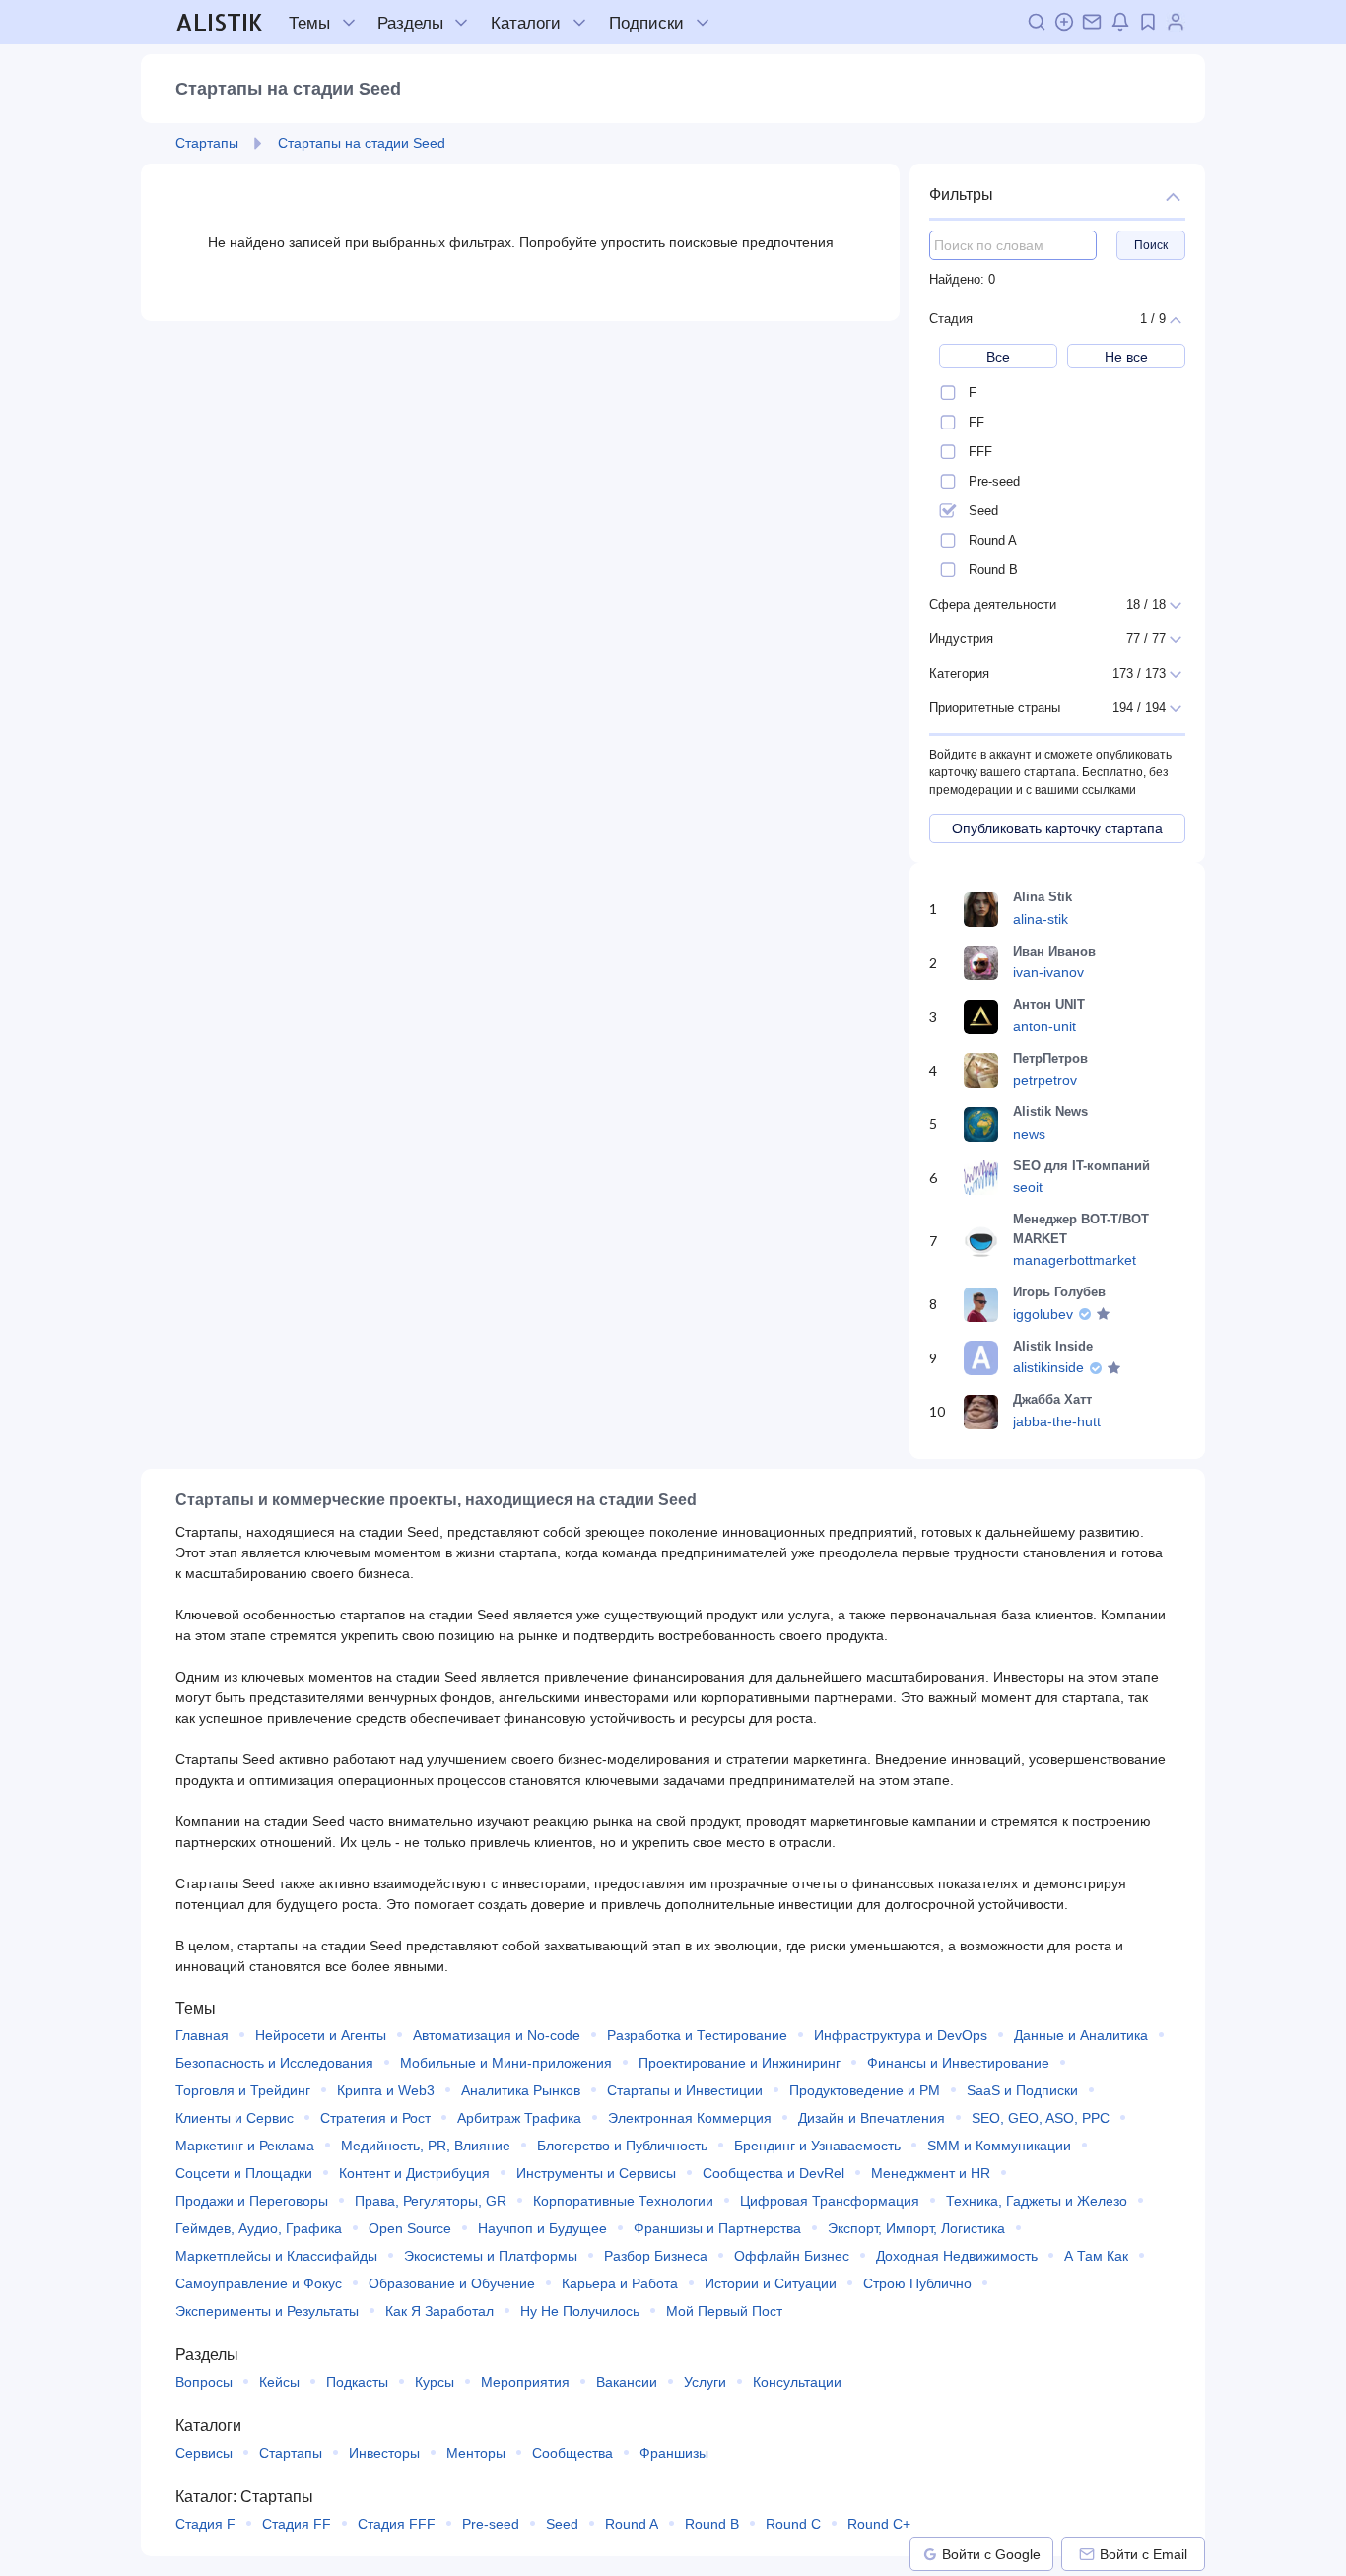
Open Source (410, 2228)
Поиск (1151, 245)
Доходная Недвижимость (957, 2256)
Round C (793, 2524)
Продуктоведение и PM (865, 2090)
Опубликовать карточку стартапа (1057, 828)
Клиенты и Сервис (235, 2118)
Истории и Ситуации (771, 2283)
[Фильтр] (1173, 196)
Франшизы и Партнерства (717, 2228)
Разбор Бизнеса (656, 2256)
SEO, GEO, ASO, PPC (1041, 2118)
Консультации (797, 2382)
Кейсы (279, 2382)
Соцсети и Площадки (244, 2173)
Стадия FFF (397, 2524)
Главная (202, 2035)
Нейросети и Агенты (321, 2035)
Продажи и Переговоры (252, 2201)
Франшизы (674, 2453)
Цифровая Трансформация (830, 2201)
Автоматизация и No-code (497, 2035)
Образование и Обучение (452, 2283)
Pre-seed (491, 2524)
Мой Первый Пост (724, 2311)
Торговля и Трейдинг (243, 2090)
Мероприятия (525, 2382)
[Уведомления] (1120, 22)
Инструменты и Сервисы (596, 2173)
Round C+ (879, 2524)
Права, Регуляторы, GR (431, 2201)
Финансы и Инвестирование (958, 2063)
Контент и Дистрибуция (414, 2173)
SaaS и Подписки (1022, 2090)
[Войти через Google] (930, 2554)
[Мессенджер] (1092, 22)
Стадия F (205, 2524)
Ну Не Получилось (580, 2311)
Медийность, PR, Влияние (426, 2146)
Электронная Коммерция (690, 2118)
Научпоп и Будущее (542, 2228)
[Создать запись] (1064, 22)
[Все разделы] (461, 23)
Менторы (476, 2453)
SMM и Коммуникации (999, 2146)
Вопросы (204, 2382)
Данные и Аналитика (1081, 2035)
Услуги (705, 2382)
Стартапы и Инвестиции (685, 2090)
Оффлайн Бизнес (792, 2256)
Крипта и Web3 (386, 2090)
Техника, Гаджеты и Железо (1037, 2201)
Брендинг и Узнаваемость (817, 2146)
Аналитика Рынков (521, 2090)
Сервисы (204, 2453)
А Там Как (1096, 2256)
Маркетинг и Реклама (245, 2146)
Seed (562, 2524)
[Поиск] (1037, 22)
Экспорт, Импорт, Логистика (916, 2228)
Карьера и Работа (620, 2283)
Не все (1126, 357)
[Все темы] (349, 23)
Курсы (435, 2382)
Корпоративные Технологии (623, 2201)
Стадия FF (297, 2524)
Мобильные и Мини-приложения (506, 2063)
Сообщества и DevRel (774, 2173)
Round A (632, 2524)
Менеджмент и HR (931, 2173)
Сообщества (572, 2453)
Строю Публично (917, 2283)
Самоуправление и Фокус (259, 2283)
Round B (712, 2524)
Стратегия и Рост (375, 2118)
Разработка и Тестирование (697, 2035)
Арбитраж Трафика (519, 2118)
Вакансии (627, 2382)
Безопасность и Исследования (274, 2063)
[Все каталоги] (579, 23)
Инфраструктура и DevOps (901, 2035)
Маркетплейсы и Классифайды (276, 2256)
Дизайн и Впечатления (872, 2118)
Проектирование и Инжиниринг (740, 2063)
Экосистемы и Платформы (491, 2256)
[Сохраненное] (1148, 22)
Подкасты (357, 2382)
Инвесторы (384, 2453)
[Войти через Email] (1087, 2554)
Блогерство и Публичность (622, 2146)
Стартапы (291, 2453)
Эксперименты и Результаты (267, 2311)
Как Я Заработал (439, 2311)
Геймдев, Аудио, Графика (259, 2228)
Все (998, 357)
